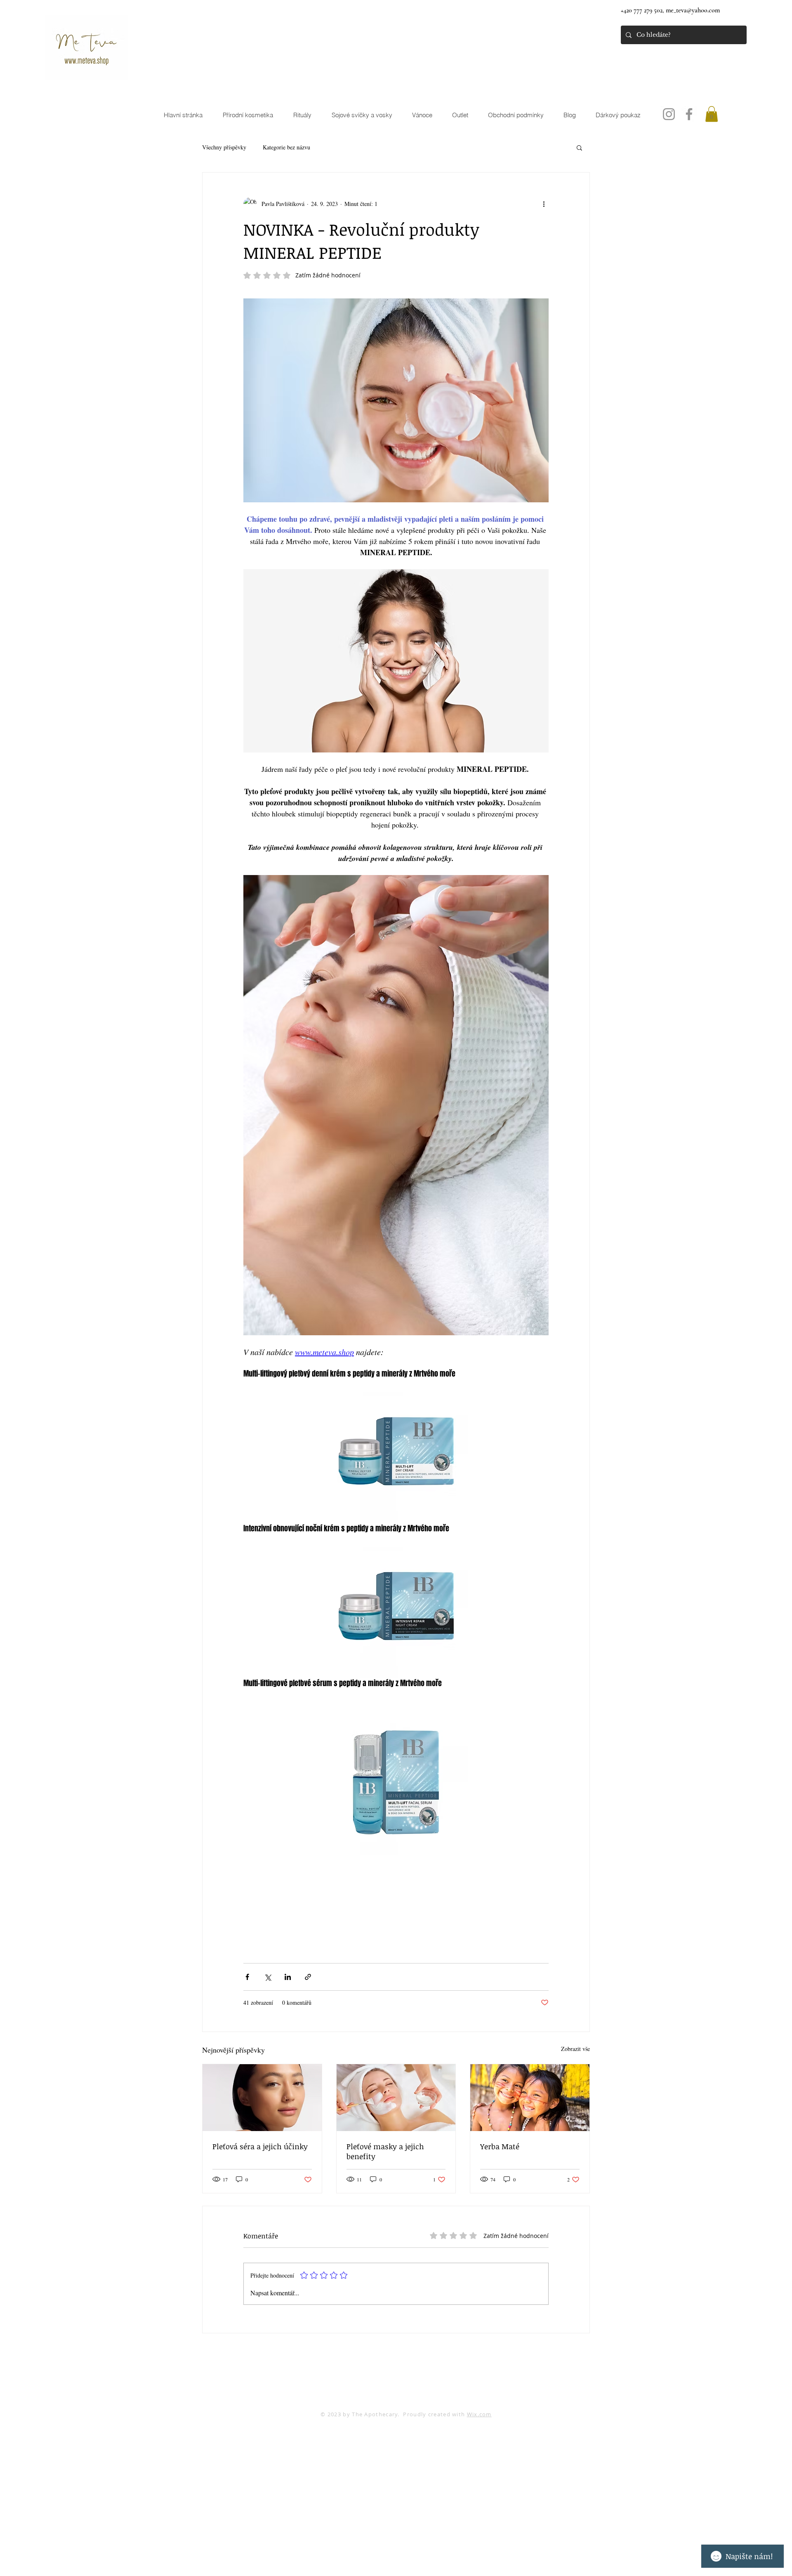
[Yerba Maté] (530, 2098)
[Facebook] (689, 114)
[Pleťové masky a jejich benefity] (396, 2098)
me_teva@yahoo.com (693, 10)
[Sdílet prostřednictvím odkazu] (308, 1977)
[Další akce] (544, 204)
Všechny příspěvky (224, 147)
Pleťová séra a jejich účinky (260, 2146)
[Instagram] (669, 114)
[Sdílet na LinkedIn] (288, 1977)
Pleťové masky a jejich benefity (385, 2151)
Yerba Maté (500, 2146)
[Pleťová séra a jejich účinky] (262, 2098)
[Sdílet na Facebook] (247, 1977)
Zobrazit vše (575, 2049)
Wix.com (479, 2414)
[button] (712, 114)
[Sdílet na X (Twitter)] (268, 1977)
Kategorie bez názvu (286, 147)
